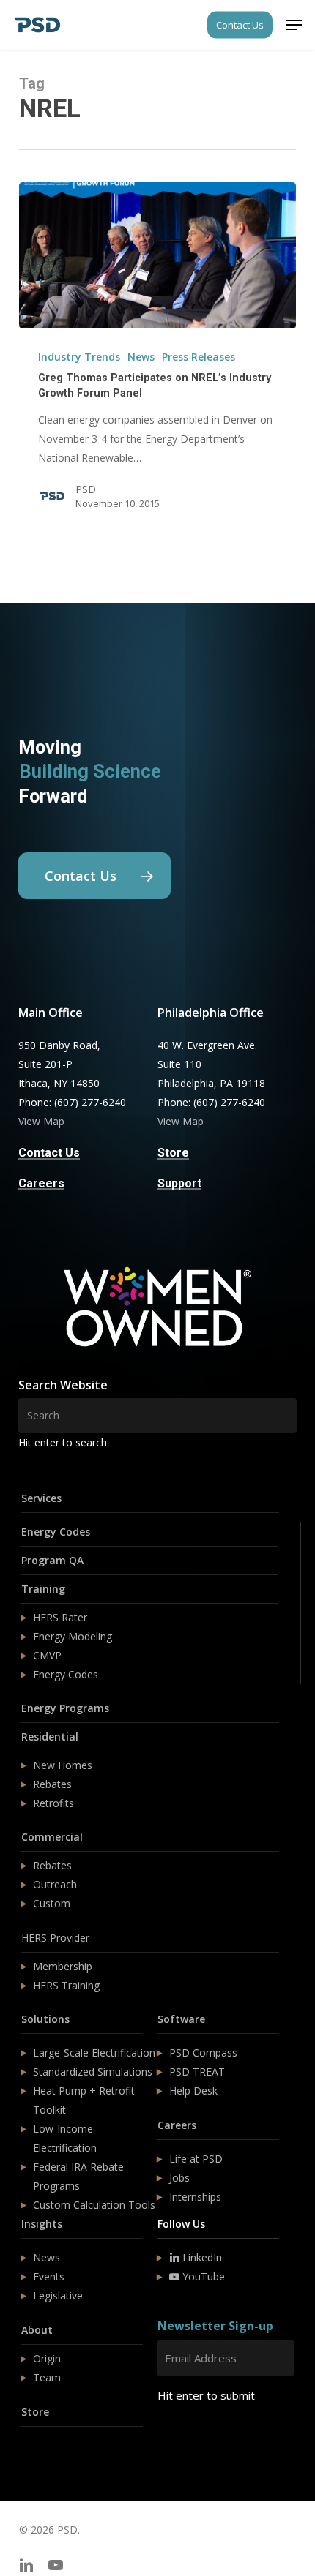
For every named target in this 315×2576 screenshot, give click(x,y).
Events (49, 2276)
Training (43, 1589)
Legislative (58, 2295)
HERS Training (66, 1985)
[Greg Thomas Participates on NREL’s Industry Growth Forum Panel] (157, 255)
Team (47, 2377)
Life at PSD (196, 2159)
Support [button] (179, 1184)
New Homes (63, 1765)
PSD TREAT (197, 2072)
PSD (86, 489)
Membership (63, 1966)
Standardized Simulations (93, 2072)
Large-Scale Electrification (94, 2053)
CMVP (47, 1655)
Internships (195, 2197)
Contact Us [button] (49, 1153)
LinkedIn (201, 2257)
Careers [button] (41, 1184)
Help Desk (193, 2091)
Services (41, 1498)
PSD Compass (203, 2053)
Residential (50, 1736)
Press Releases (199, 357)
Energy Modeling (73, 1636)
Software (181, 2019)
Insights (42, 2224)
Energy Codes (56, 1532)
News (141, 357)
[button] (294, 25)
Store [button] (173, 1153)
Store (35, 2412)
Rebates (52, 1784)
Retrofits (53, 1803)
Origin (47, 2358)
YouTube (202, 2276)
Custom (52, 1903)
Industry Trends (79, 357)
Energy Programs (65, 1708)
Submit (192, 2439)
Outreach (55, 1884)
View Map (41, 1121)
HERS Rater (60, 1617)
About (37, 2330)
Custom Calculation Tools (94, 2205)
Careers (177, 2125)
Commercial (52, 1837)
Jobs (179, 2178)
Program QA (52, 1560)
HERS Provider (55, 1938)
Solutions (45, 2019)
